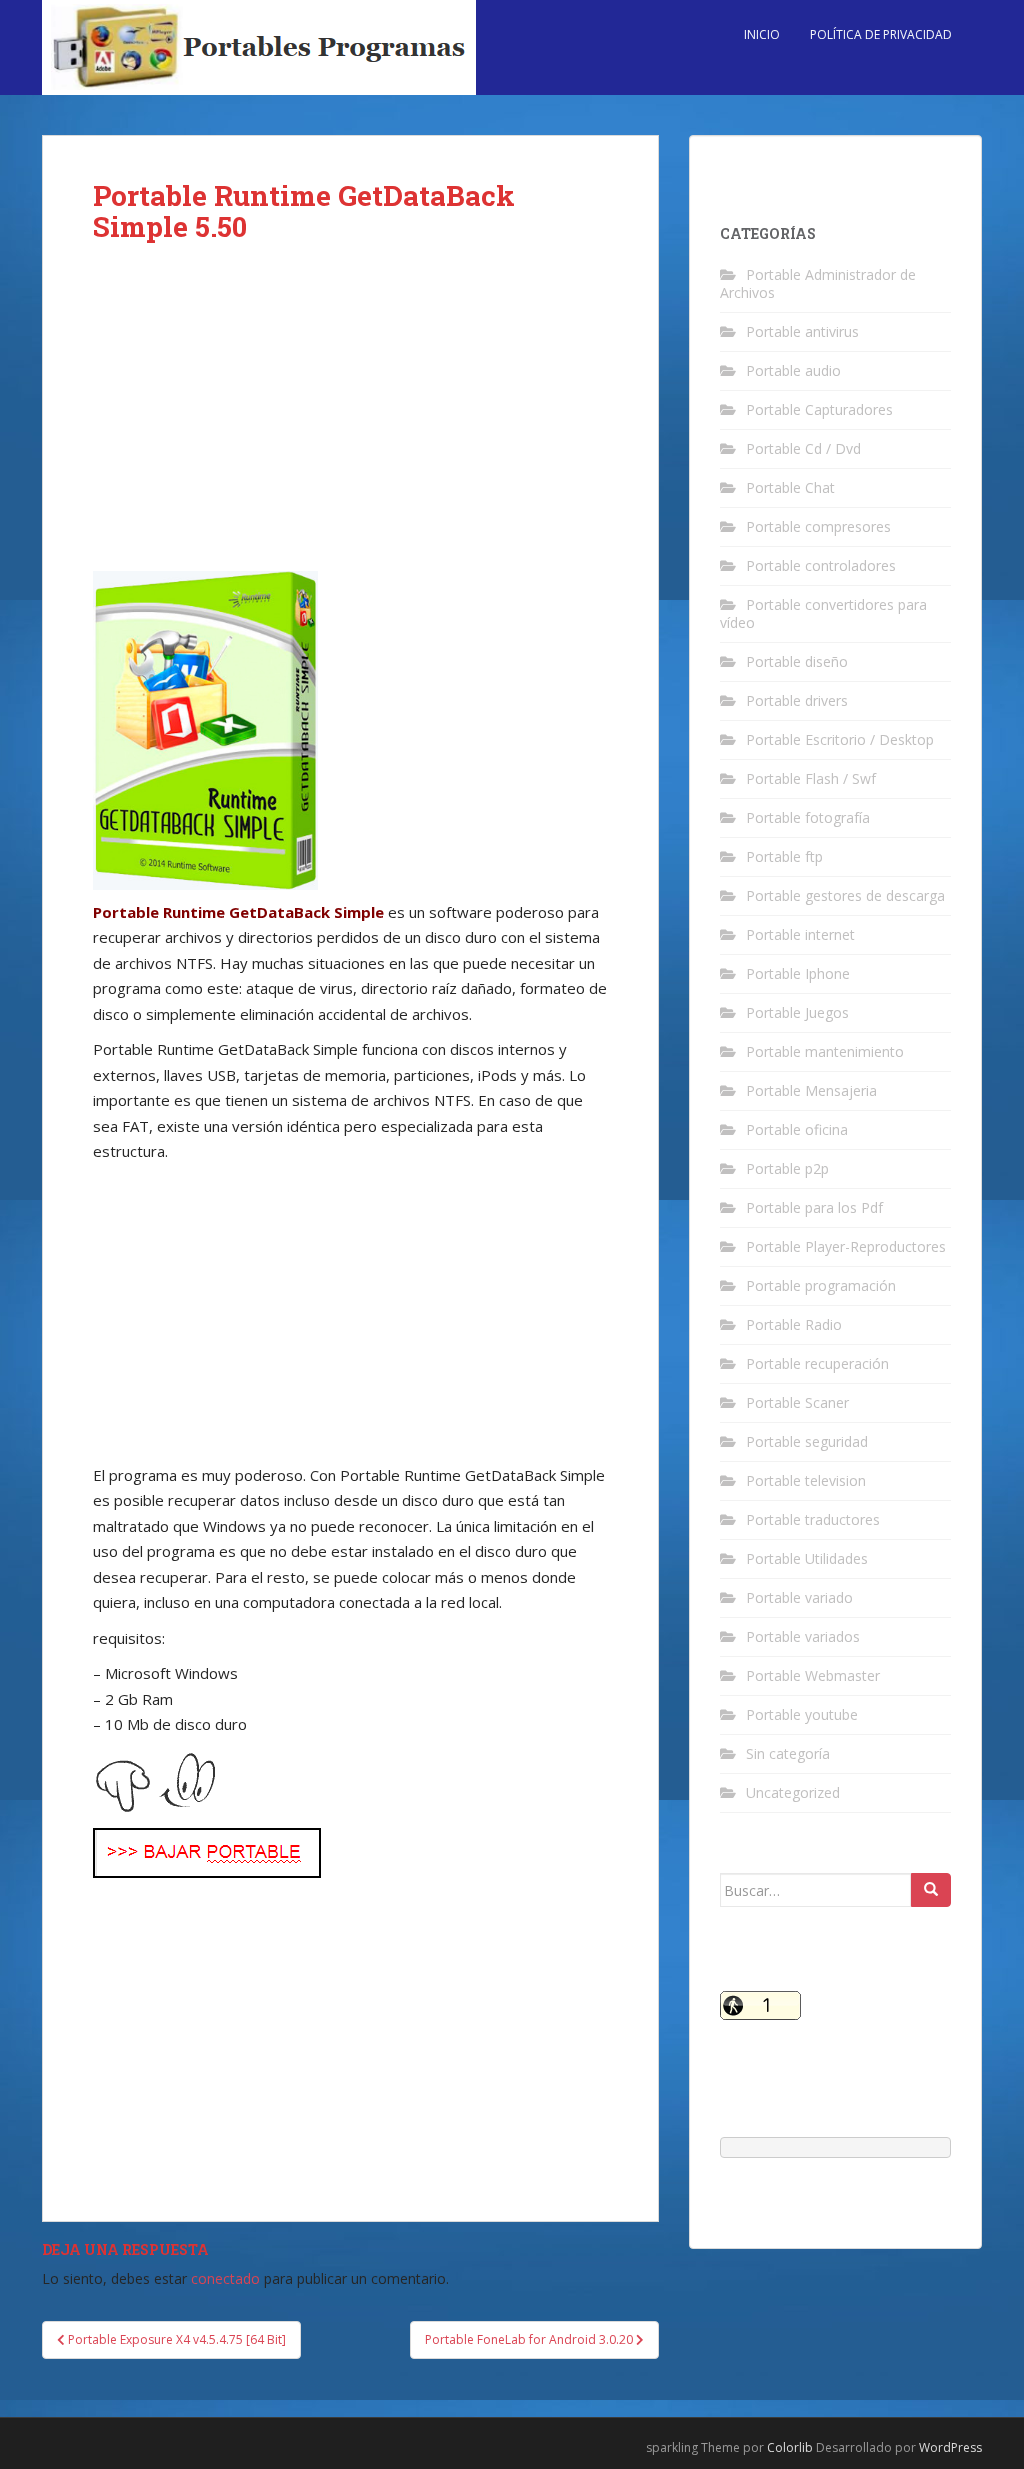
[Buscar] (931, 1890)
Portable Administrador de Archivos (818, 283)
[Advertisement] (350, 423)
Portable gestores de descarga (845, 895)
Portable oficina (797, 1129)
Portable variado (799, 1597)
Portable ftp (784, 856)
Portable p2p (787, 1168)
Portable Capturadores (819, 409)
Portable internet (800, 934)
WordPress (950, 2447)
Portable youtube (802, 1714)
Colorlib (790, 2447)
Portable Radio (794, 1324)
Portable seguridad (807, 1441)
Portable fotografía (808, 817)
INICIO (762, 34)
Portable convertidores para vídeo (823, 613)
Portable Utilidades (807, 1558)
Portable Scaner (797, 1402)
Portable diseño (797, 661)
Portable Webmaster (813, 1675)
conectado (225, 2278)
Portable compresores (818, 526)
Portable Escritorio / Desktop (840, 739)
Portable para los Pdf (814, 1207)
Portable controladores (821, 565)
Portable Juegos (797, 1012)
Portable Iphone (798, 973)
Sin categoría (788, 1753)
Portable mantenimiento (825, 1051)
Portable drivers (797, 700)
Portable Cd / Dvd (803, 448)
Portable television (806, 1480)
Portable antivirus (802, 331)
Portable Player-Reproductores (846, 1246)
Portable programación (821, 1285)
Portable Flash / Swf (811, 778)
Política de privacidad (881, 34)
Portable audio (793, 370)
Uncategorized (793, 1792)
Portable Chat (790, 487)
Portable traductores (813, 1519)
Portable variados (803, 1636)
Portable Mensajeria (811, 1090)
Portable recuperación (817, 1363)
